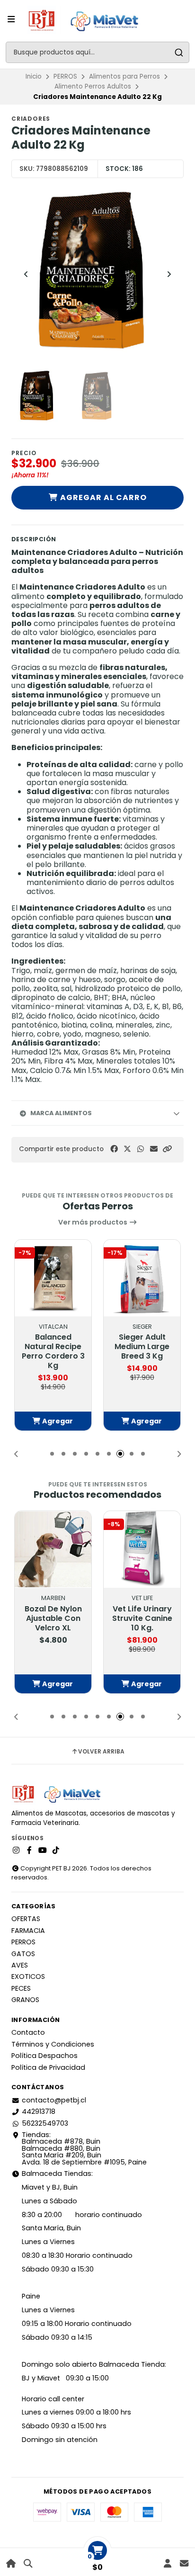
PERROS (65, 76)
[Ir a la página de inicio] (11, 2563)
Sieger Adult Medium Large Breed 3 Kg (142, 1347)
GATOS (23, 1954)
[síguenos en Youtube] (43, 1851)
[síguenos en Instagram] (16, 1851)
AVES (20, 1965)
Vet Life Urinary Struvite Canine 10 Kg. (142, 1619)
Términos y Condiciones (53, 2044)
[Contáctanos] (184, 2563)
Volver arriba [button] (101, 1752)
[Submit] (179, 52)
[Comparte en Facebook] (114, 1149)
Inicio (34, 76)
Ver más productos (93, 1222)
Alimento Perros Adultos (93, 86)
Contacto (28, 2032)
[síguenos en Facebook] (29, 1851)
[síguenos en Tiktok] (56, 1851)
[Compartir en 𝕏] (127, 1149)
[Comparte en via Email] (154, 1149)
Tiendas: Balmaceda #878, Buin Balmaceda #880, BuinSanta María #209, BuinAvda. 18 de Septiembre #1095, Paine (84, 2148)
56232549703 (45, 2123)
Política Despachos (44, 2056)
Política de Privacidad (48, 2067)
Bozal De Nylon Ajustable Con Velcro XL (53, 1619)
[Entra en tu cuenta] (167, 2563)
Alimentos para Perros (124, 76)
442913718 (39, 2111)
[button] (167, 1149)
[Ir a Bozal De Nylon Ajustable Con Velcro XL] (53, 1549)
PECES (21, 1988)
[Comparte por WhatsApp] (141, 1149)
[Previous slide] (26, 274)
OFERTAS (26, 1919)
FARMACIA (28, 1931)
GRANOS (25, 2000)
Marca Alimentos (61, 1113)
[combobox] (97, 52)
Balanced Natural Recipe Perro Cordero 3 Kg (53, 1351)
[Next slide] (169, 274)
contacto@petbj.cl (54, 2100)
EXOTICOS (28, 1977)
